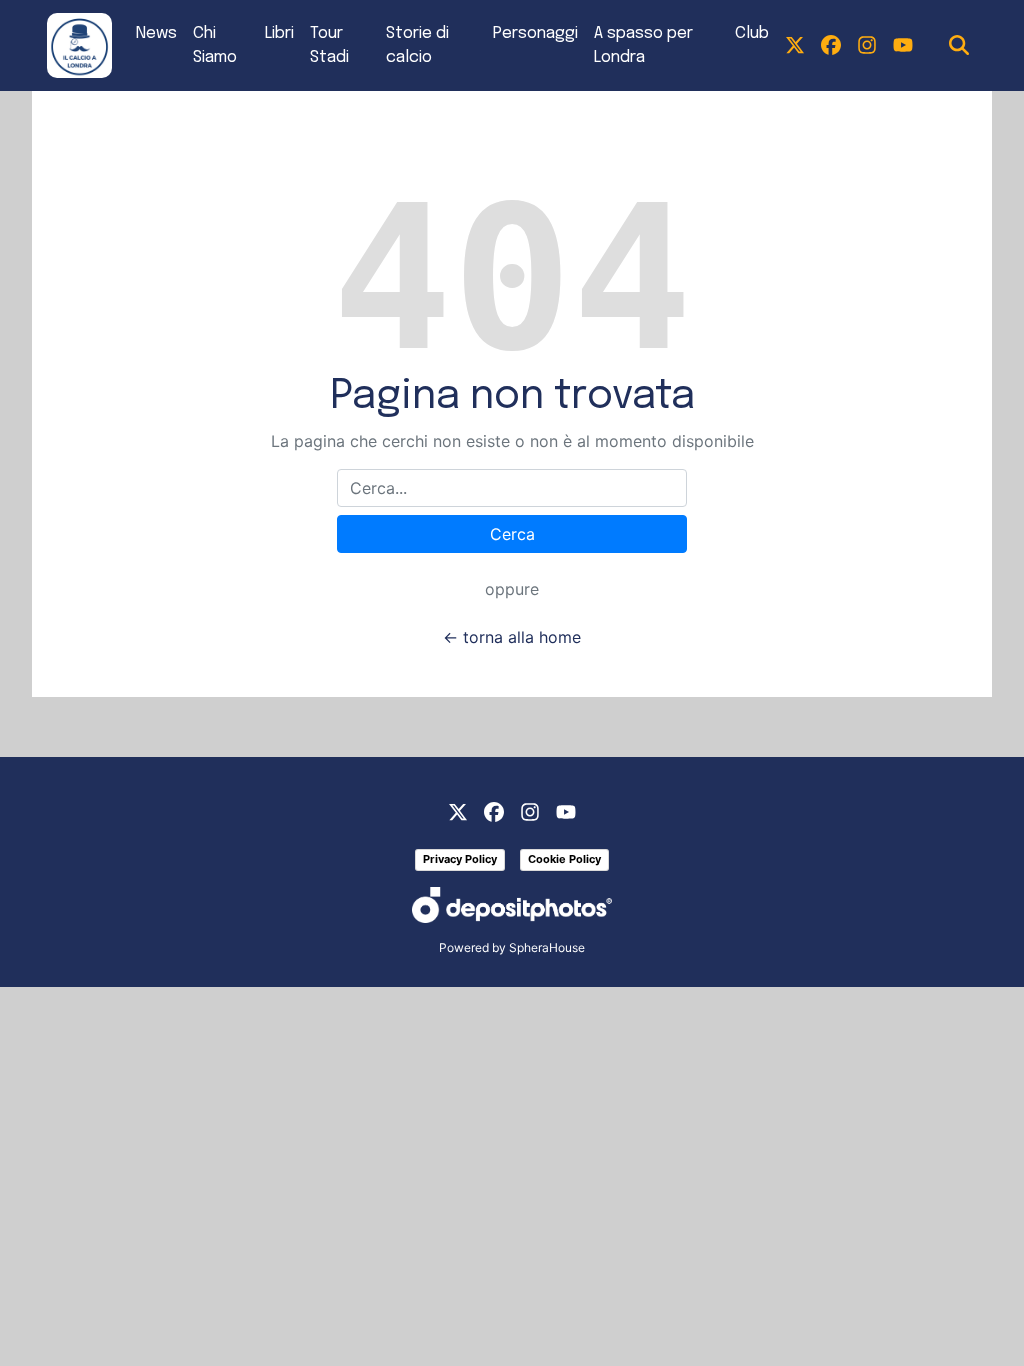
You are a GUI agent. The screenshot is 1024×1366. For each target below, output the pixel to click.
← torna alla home (512, 637)
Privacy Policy (460, 859)
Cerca (512, 534)
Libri (279, 33)
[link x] (795, 46)
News (156, 33)
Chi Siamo (215, 45)
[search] (959, 46)
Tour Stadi (329, 45)
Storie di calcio (417, 45)
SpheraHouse (547, 947)
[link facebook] (831, 46)
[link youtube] (903, 46)
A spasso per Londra (643, 45)
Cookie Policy (564, 859)
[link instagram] (867, 46)
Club (752, 33)
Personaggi (535, 33)
